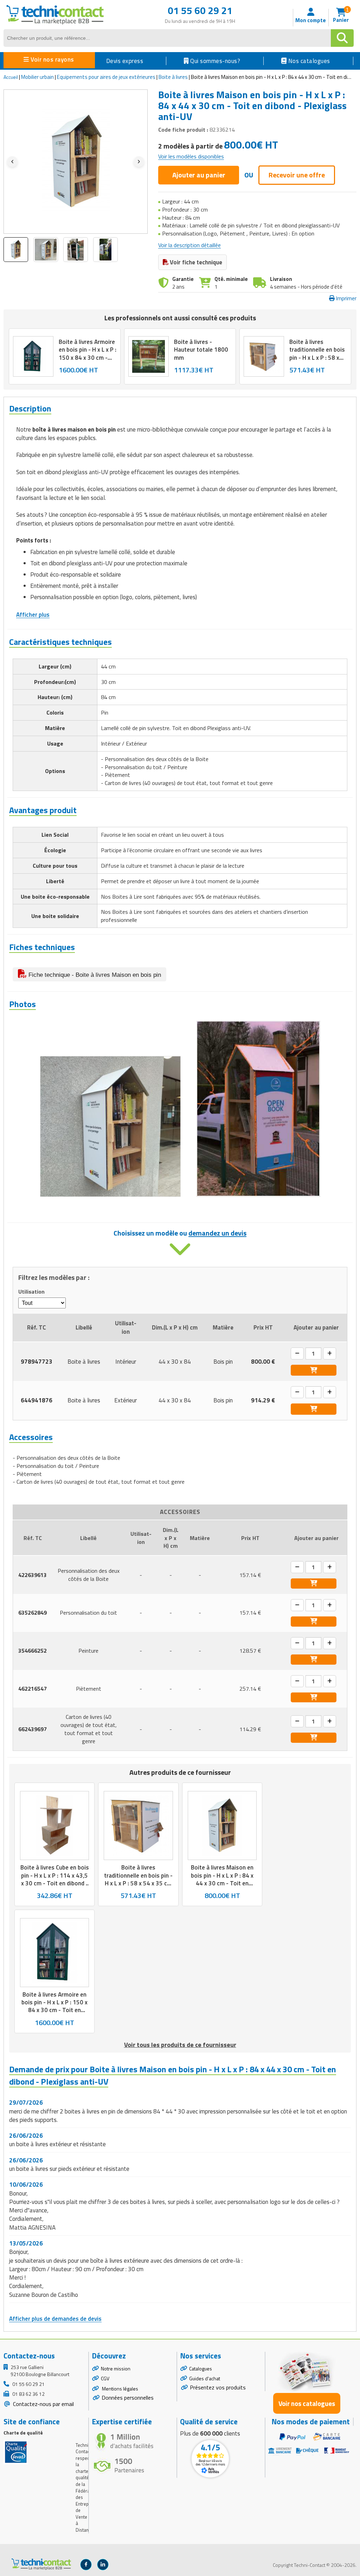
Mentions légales (120, 2389)
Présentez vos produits (218, 2387)
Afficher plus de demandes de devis (55, 2319)
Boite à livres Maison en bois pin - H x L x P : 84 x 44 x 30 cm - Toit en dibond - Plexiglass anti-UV (222, 1883)
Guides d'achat (205, 2378)
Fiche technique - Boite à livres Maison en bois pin (94, 975)
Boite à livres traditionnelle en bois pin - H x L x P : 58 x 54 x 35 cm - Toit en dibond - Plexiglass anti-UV (317, 361)
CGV (105, 2378)
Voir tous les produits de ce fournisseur (180, 2045)
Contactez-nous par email (43, 2404)
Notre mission (116, 2368)
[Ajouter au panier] (314, 1370)
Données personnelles (128, 2398)
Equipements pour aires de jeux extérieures (106, 77)
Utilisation (31, 1292)
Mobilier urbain (37, 77)
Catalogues (201, 2368)
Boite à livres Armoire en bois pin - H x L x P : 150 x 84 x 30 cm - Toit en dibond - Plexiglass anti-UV (88, 357)
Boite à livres (173, 77)
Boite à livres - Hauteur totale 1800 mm (201, 350)
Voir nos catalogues (307, 2403)
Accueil (11, 77)
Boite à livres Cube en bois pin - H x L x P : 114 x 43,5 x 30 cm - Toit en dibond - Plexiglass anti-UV (55, 1879)
